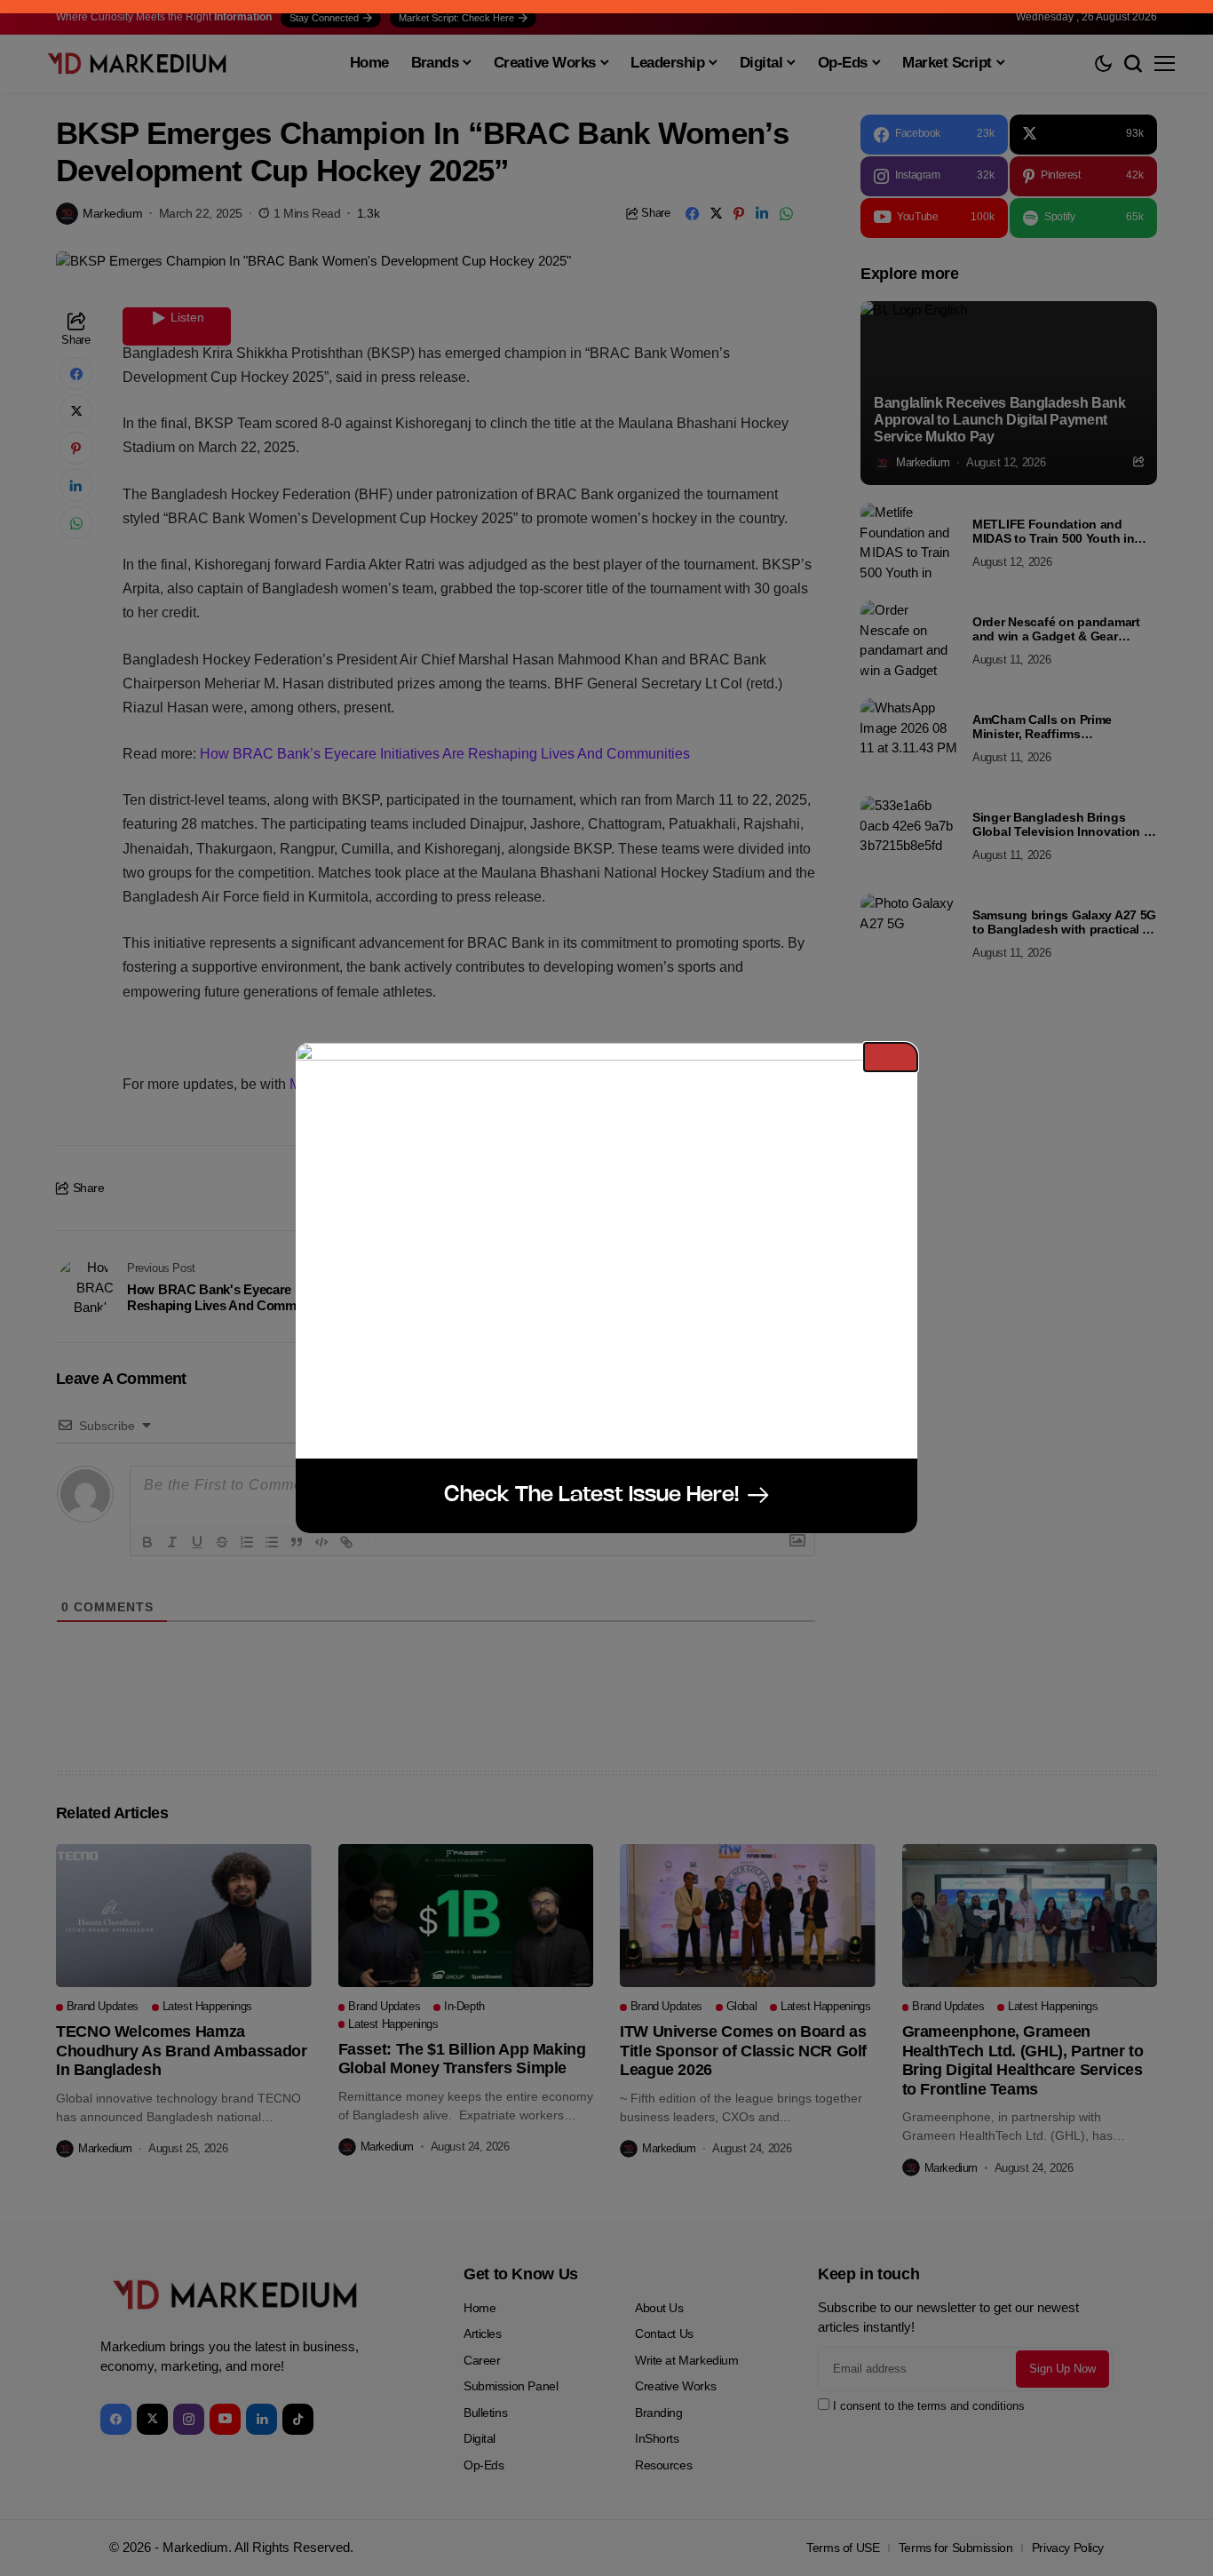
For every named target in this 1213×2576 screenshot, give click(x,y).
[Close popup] (891, 1057)
